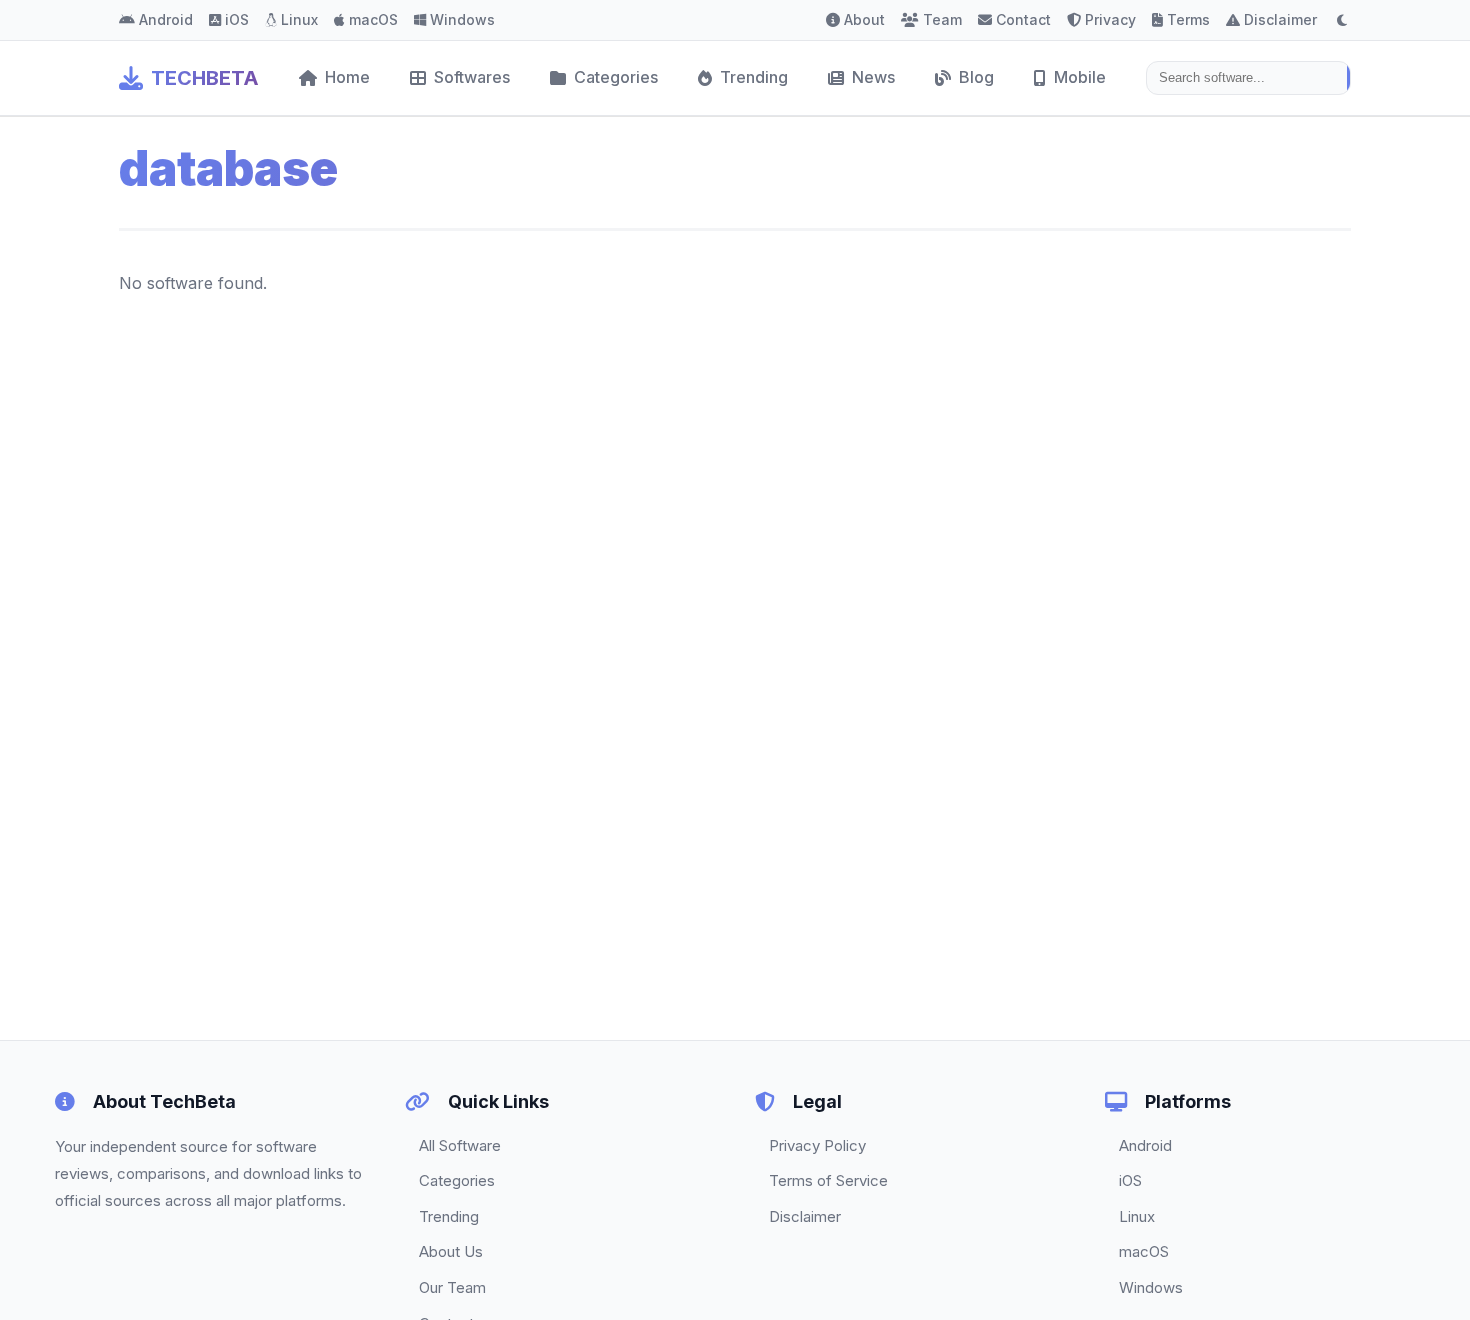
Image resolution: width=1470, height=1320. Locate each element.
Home (347, 77)
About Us (451, 1251)
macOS (373, 19)
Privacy (1110, 19)
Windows (462, 19)
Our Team (452, 1287)
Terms (1188, 19)
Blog (976, 77)
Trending (754, 77)
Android (166, 19)
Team (942, 19)
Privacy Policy (817, 1145)
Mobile (1080, 77)
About (864, 19)
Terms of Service (828, 1180)
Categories (616, 77)
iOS (237, 19)
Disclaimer (1280, 19)
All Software (460, 1145)
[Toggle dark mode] (1342, 20)
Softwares (472, 77)
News (873, 77)
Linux (299, 19)
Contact (1023, 19)
